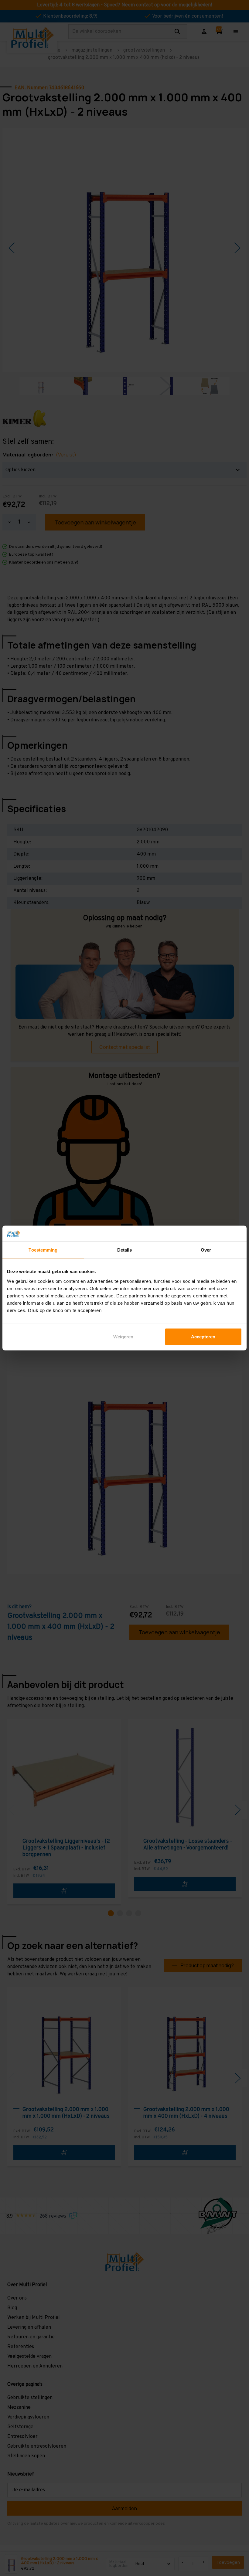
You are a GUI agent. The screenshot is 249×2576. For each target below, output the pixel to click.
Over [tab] (206, 1250)
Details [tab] (125, 1250)
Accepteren (203, 1336)
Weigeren (123, 1336)
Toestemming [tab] (43, 1250)
